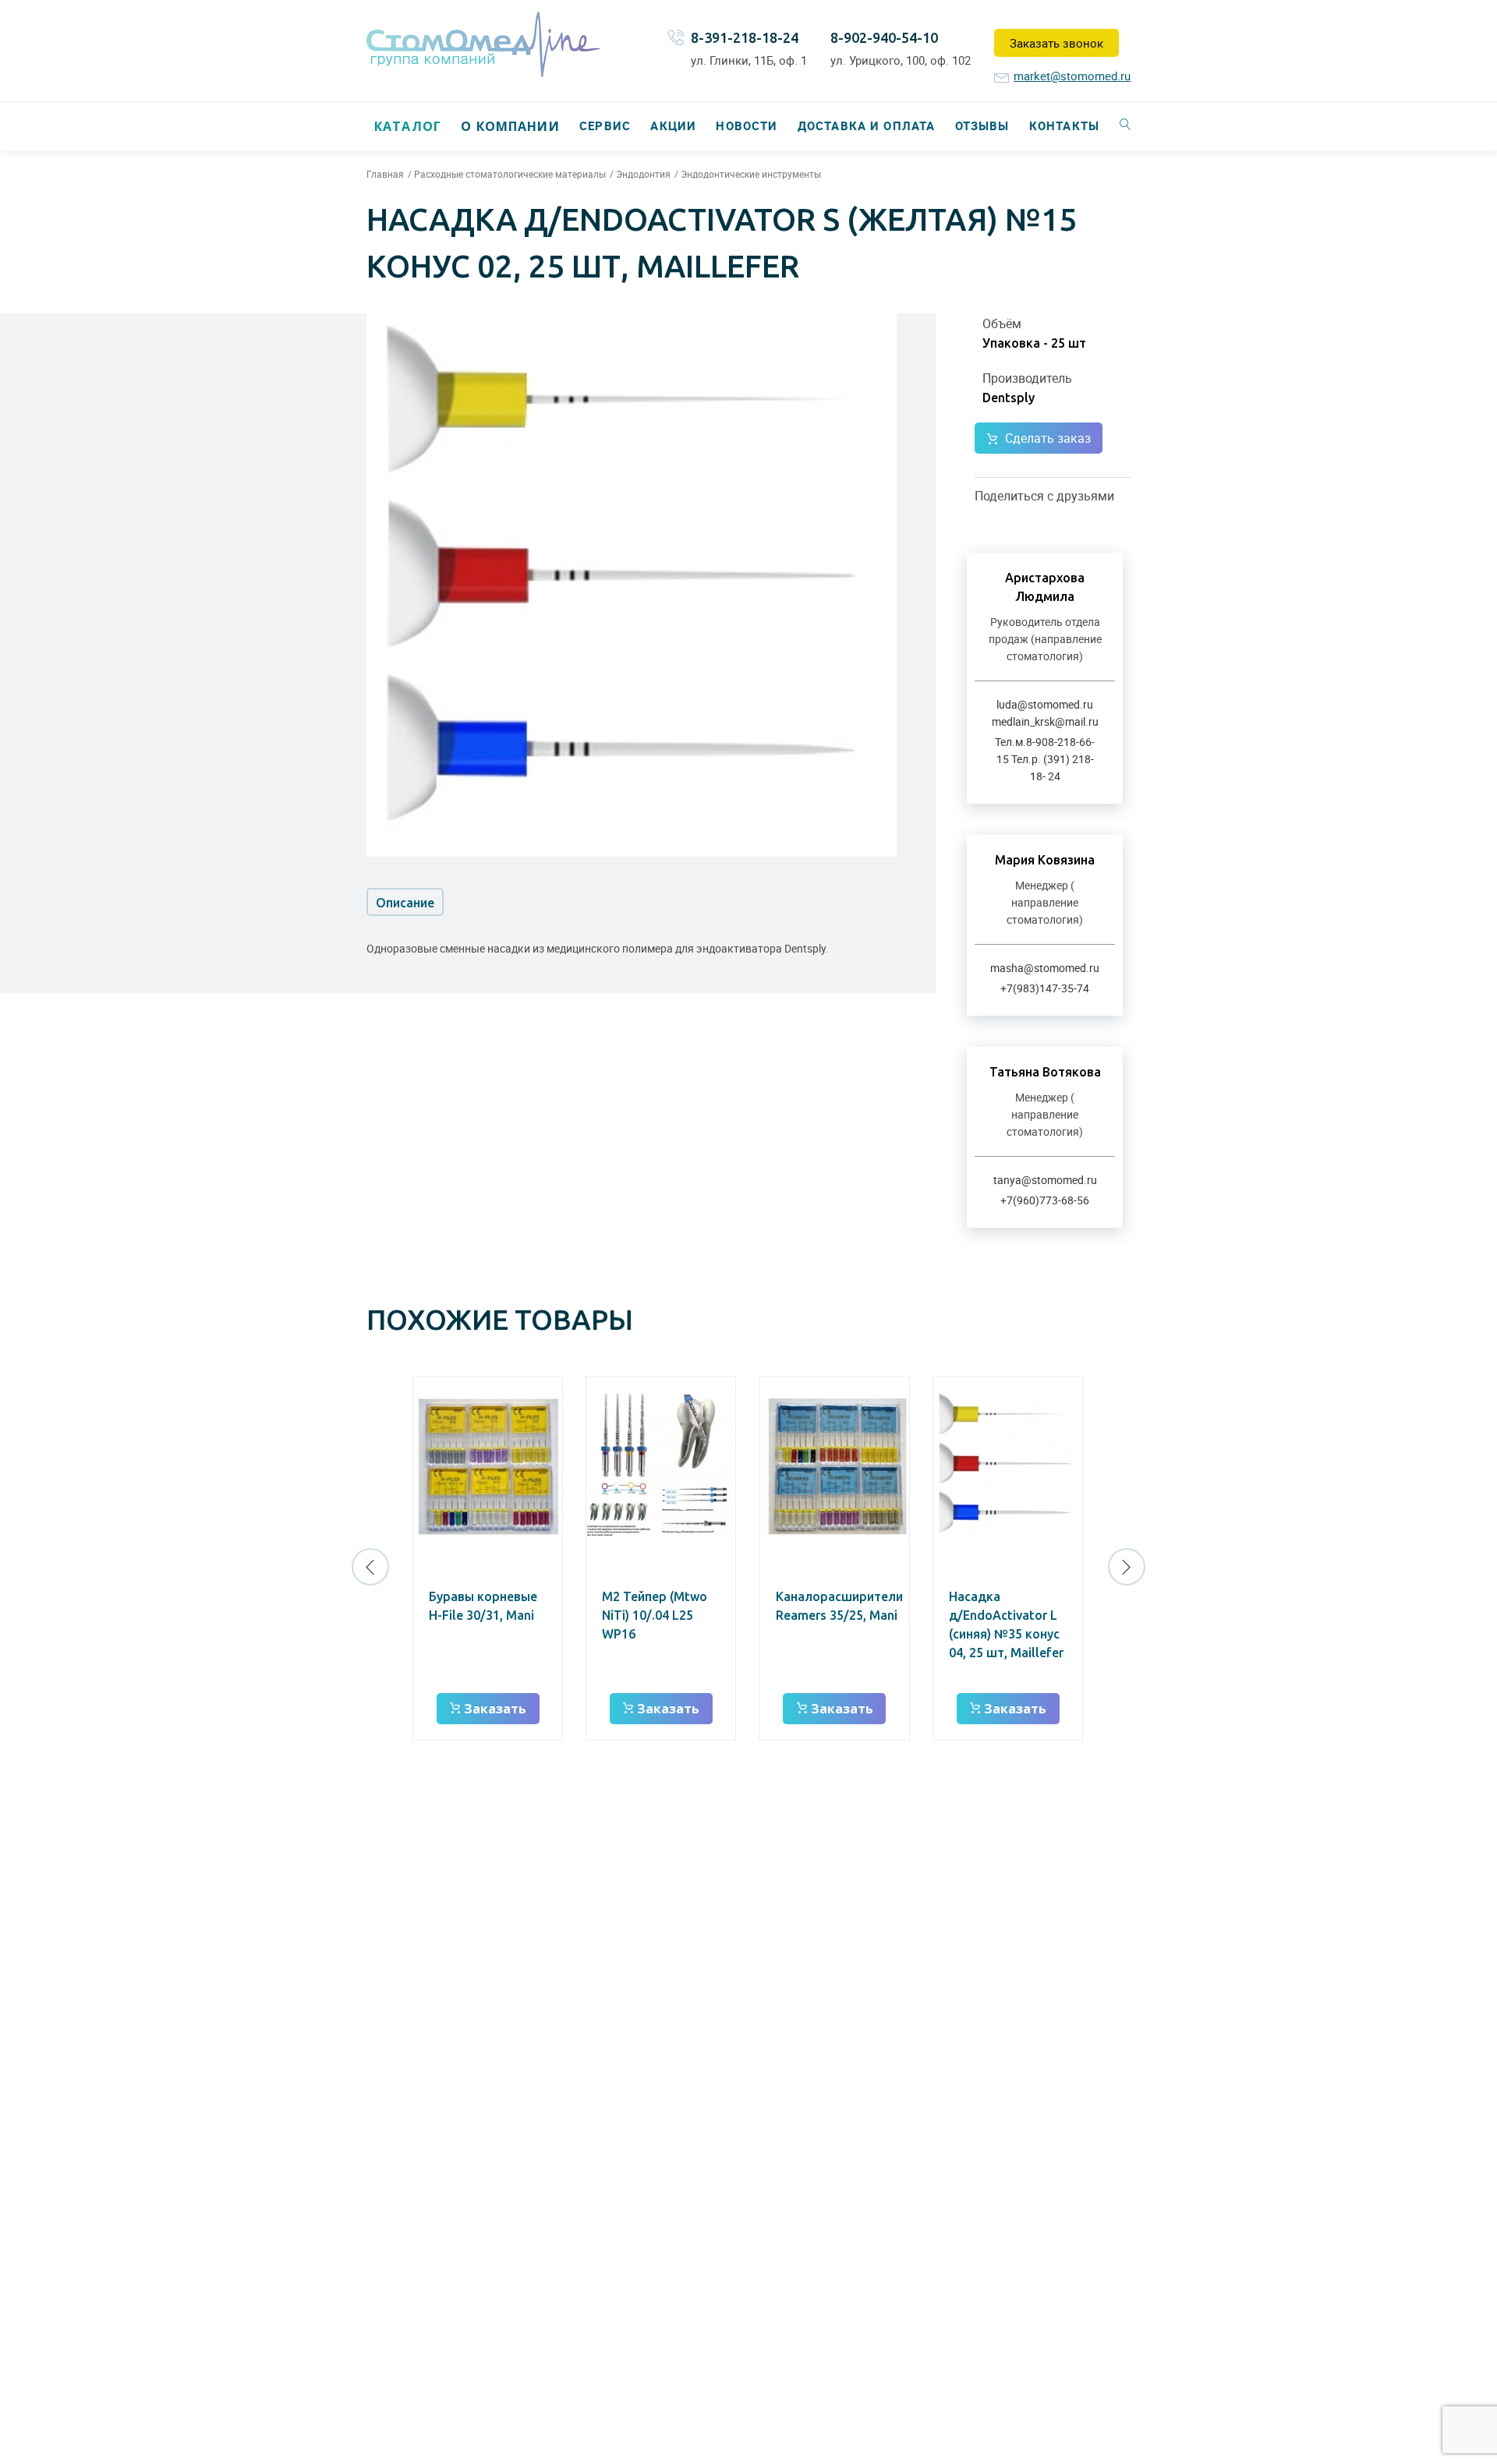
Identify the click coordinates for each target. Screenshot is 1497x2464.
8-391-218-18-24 (745, 37)
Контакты (1064, 125)
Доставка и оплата (866, 125)
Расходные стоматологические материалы (510, 174)
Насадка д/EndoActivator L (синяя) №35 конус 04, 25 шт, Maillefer (1006, 1624)
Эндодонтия (643, 174)
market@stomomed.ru (1072, 76)
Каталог (408, 126)
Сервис (605, 125)
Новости (747, 125)
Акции (673, 125)
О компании (510, 126)
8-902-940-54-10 (884, 37)
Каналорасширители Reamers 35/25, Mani (839, 1606)
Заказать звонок (1056, 43)
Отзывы (982, 125)
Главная (385, 174)
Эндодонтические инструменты (751, 174)
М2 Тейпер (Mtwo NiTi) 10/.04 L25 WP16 (655, 1615)
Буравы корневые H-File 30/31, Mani (483, 1606)
